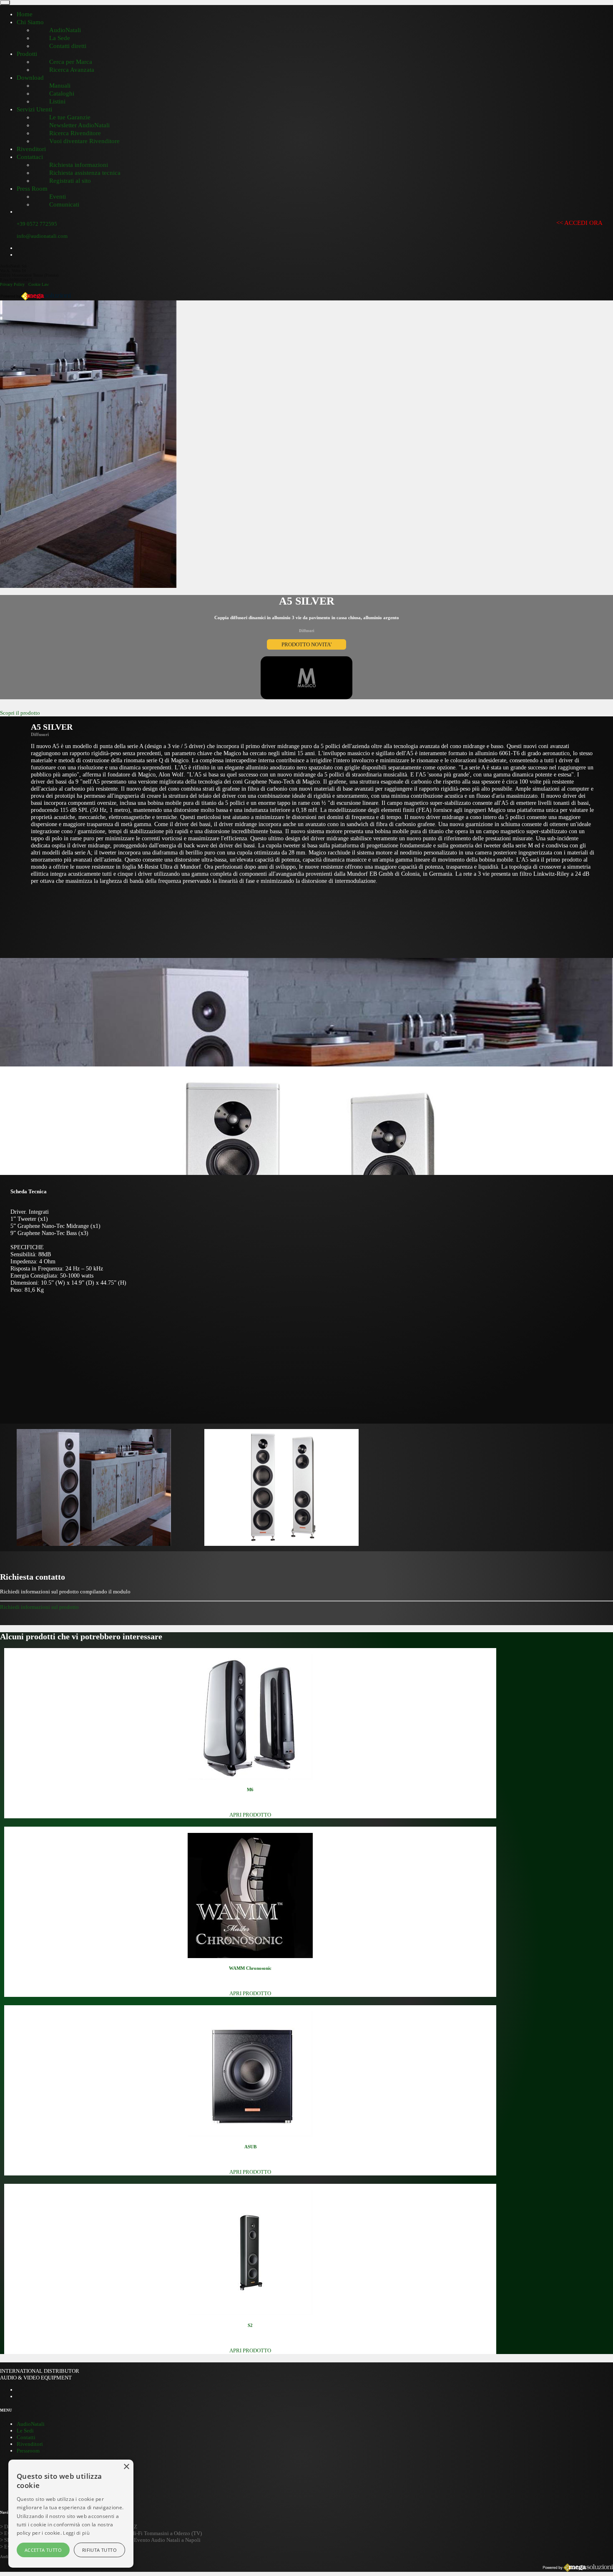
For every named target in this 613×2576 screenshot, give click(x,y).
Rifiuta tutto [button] (99, 2550)
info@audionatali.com (42, 236)
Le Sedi (25, 2431)
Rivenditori (30, 2444)
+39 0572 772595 (37, 224)
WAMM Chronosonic (250, 1968)
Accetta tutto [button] (43, 2550)
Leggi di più (76, 2533)
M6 (250, 1790)
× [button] (126, 2467)
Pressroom (28, 2451)
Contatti (26, 2437)
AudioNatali (31, 2424)
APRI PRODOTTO (250, 1815)
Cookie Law (39, 284)
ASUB (250, 2147)
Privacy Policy (12, 284)
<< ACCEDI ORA (579, 223)
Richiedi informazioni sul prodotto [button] (39, 1607)
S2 (250, 2325)
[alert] (71, 2514)
